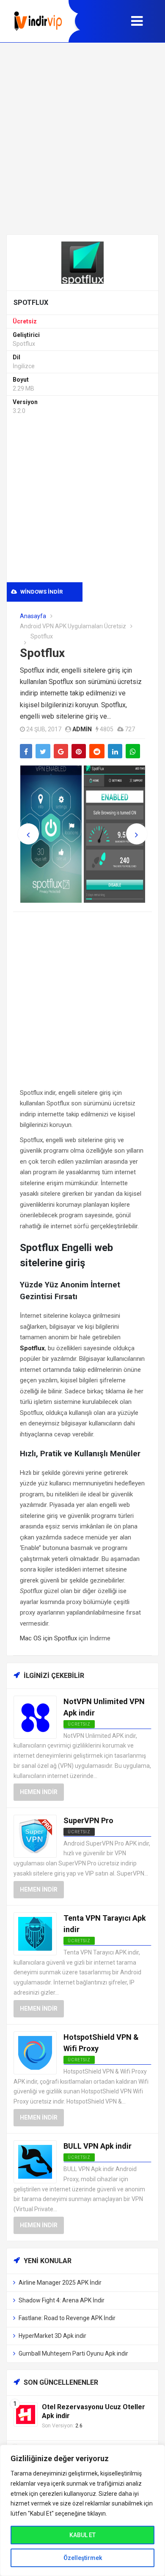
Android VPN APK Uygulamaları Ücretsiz (73, 626)
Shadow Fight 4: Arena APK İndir (62, 2300)
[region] (82, 2510)
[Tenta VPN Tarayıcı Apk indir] (35, 1933)
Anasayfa (33, 616)
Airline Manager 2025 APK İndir (60, 2283)
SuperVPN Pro (88, 1820)
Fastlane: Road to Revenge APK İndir (67, 2318)
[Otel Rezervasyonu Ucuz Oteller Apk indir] (26, 2414)
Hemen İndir (39, 1792)
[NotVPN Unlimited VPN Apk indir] (35, 1717)
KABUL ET (82, 2535)
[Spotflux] (82, 262)
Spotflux (42, 653)
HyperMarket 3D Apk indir (52, 2336)
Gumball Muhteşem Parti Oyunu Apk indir (73, 2353)
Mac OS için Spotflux (48, 1638)
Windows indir (41, 592)
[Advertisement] (82, 138)
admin (82, 729)
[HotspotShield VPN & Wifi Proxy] (35, 2052)
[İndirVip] (38, 21)
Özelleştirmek (83, 2558)
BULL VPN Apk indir (98, 2146)
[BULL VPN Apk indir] (35, 2161)
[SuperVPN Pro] (35, 1836)
